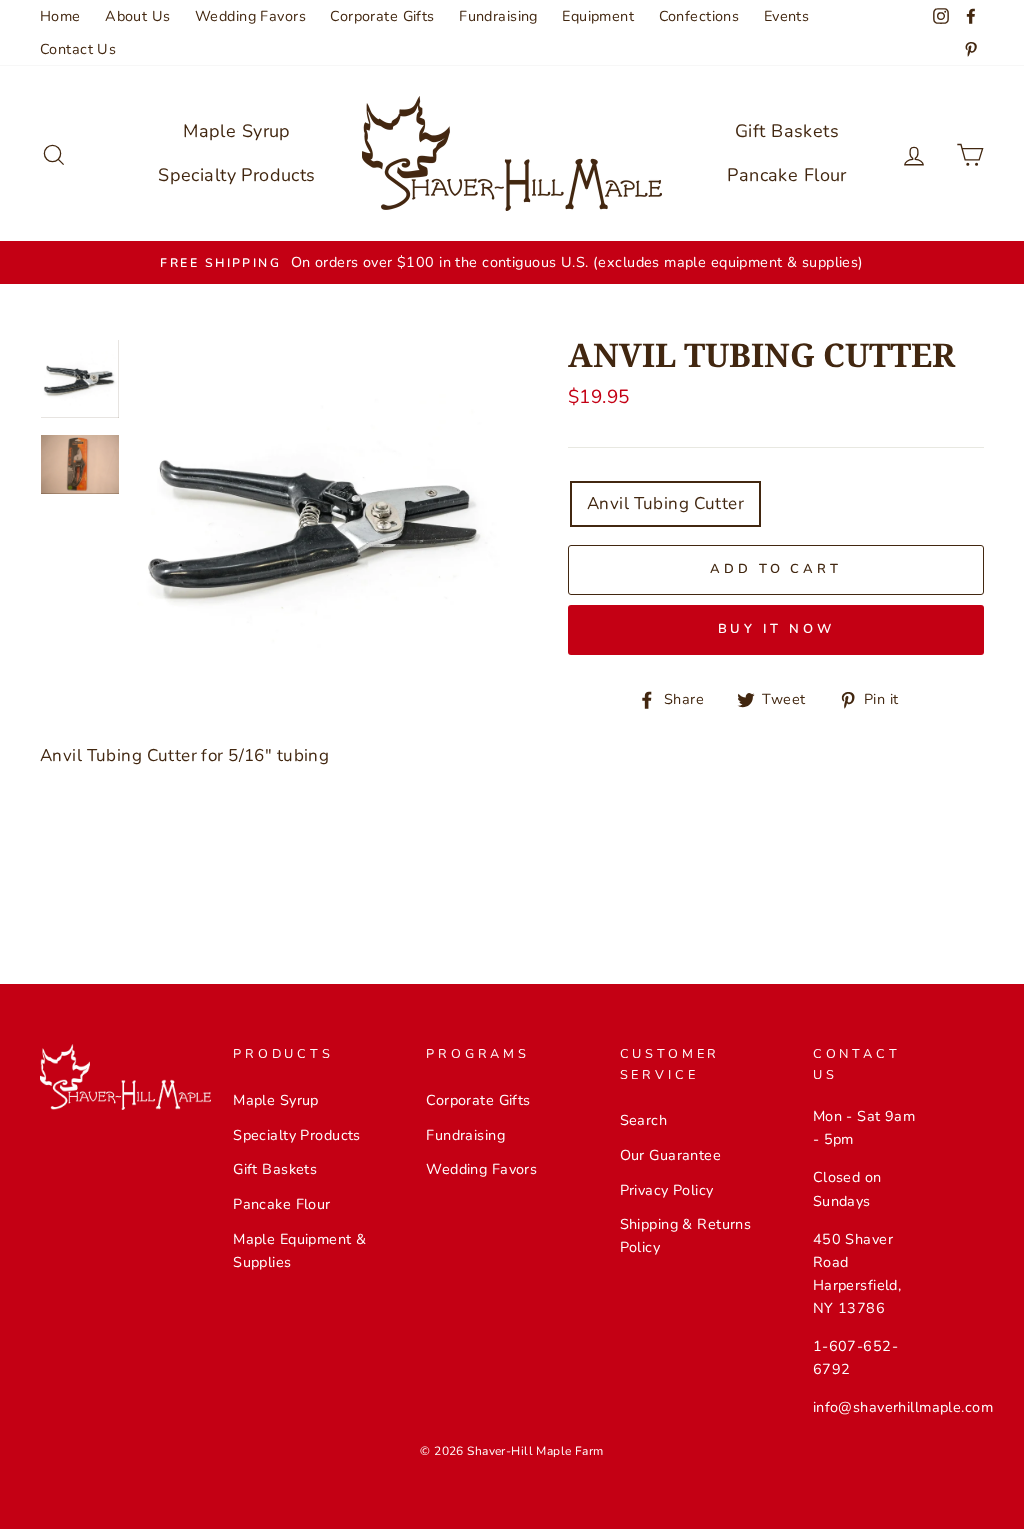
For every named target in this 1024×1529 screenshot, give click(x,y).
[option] (512, 262)
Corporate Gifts (382, 16)
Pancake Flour (787, 175)
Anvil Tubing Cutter (665, 503)
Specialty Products (237, 175)
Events (787, 16)
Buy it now (776, 629)
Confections (699, 16)
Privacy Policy (667, 1190)
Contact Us (78, 49)
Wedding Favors (250, 16)
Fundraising (498, 16)
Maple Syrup (237, 131)
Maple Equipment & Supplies (299, 1250)
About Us (137, 16)
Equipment (598, 16)
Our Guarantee (671, 1155)
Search (644, 1120)
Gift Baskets (787, 131)
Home (60, 16)
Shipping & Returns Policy (686, 1235)
